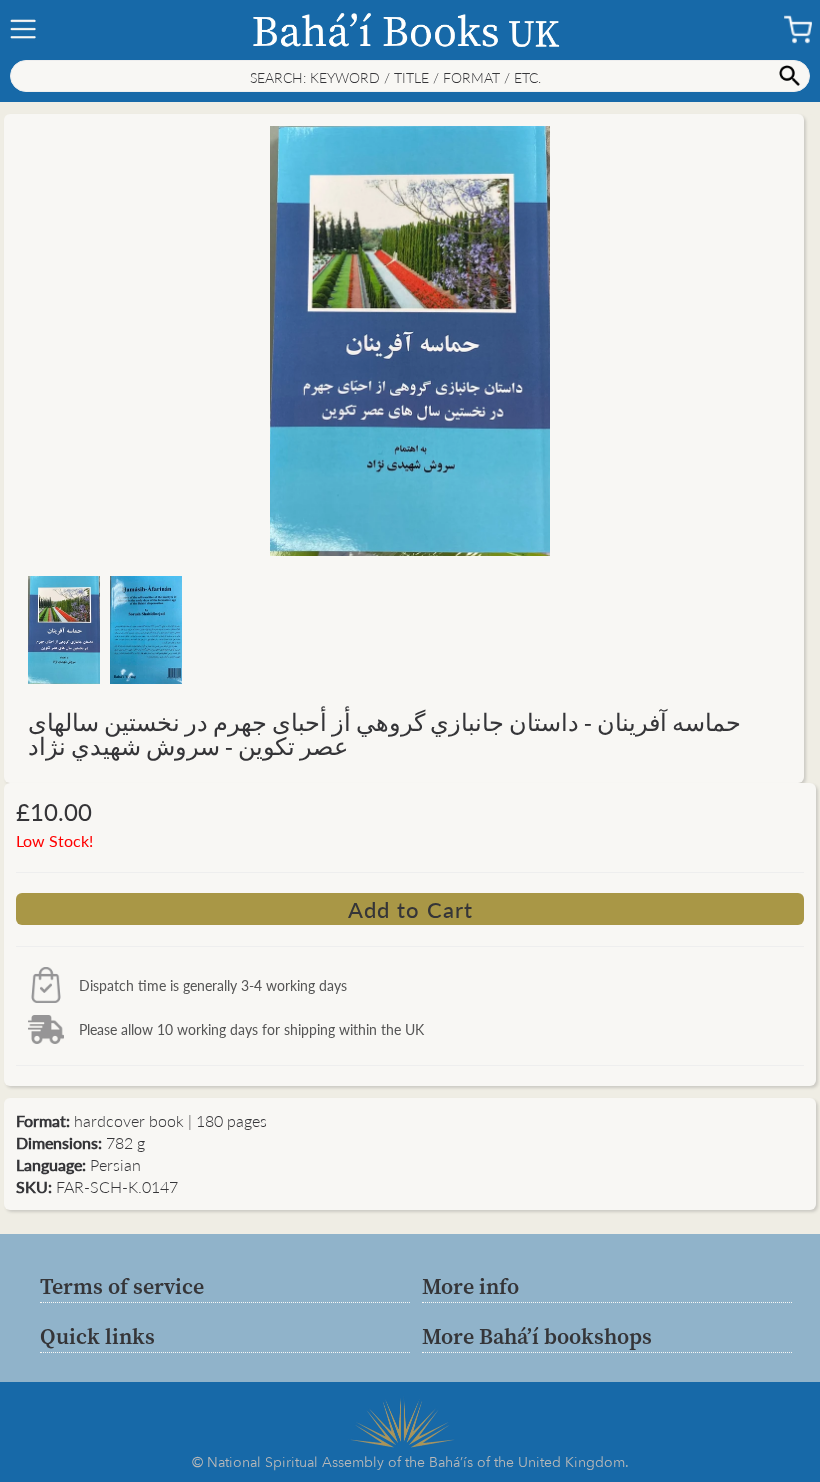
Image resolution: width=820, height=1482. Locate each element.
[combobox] (410, 76)
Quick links (97, 1336)
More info (470, 1286)
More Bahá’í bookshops (537, 1336)
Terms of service (122, 1286)
